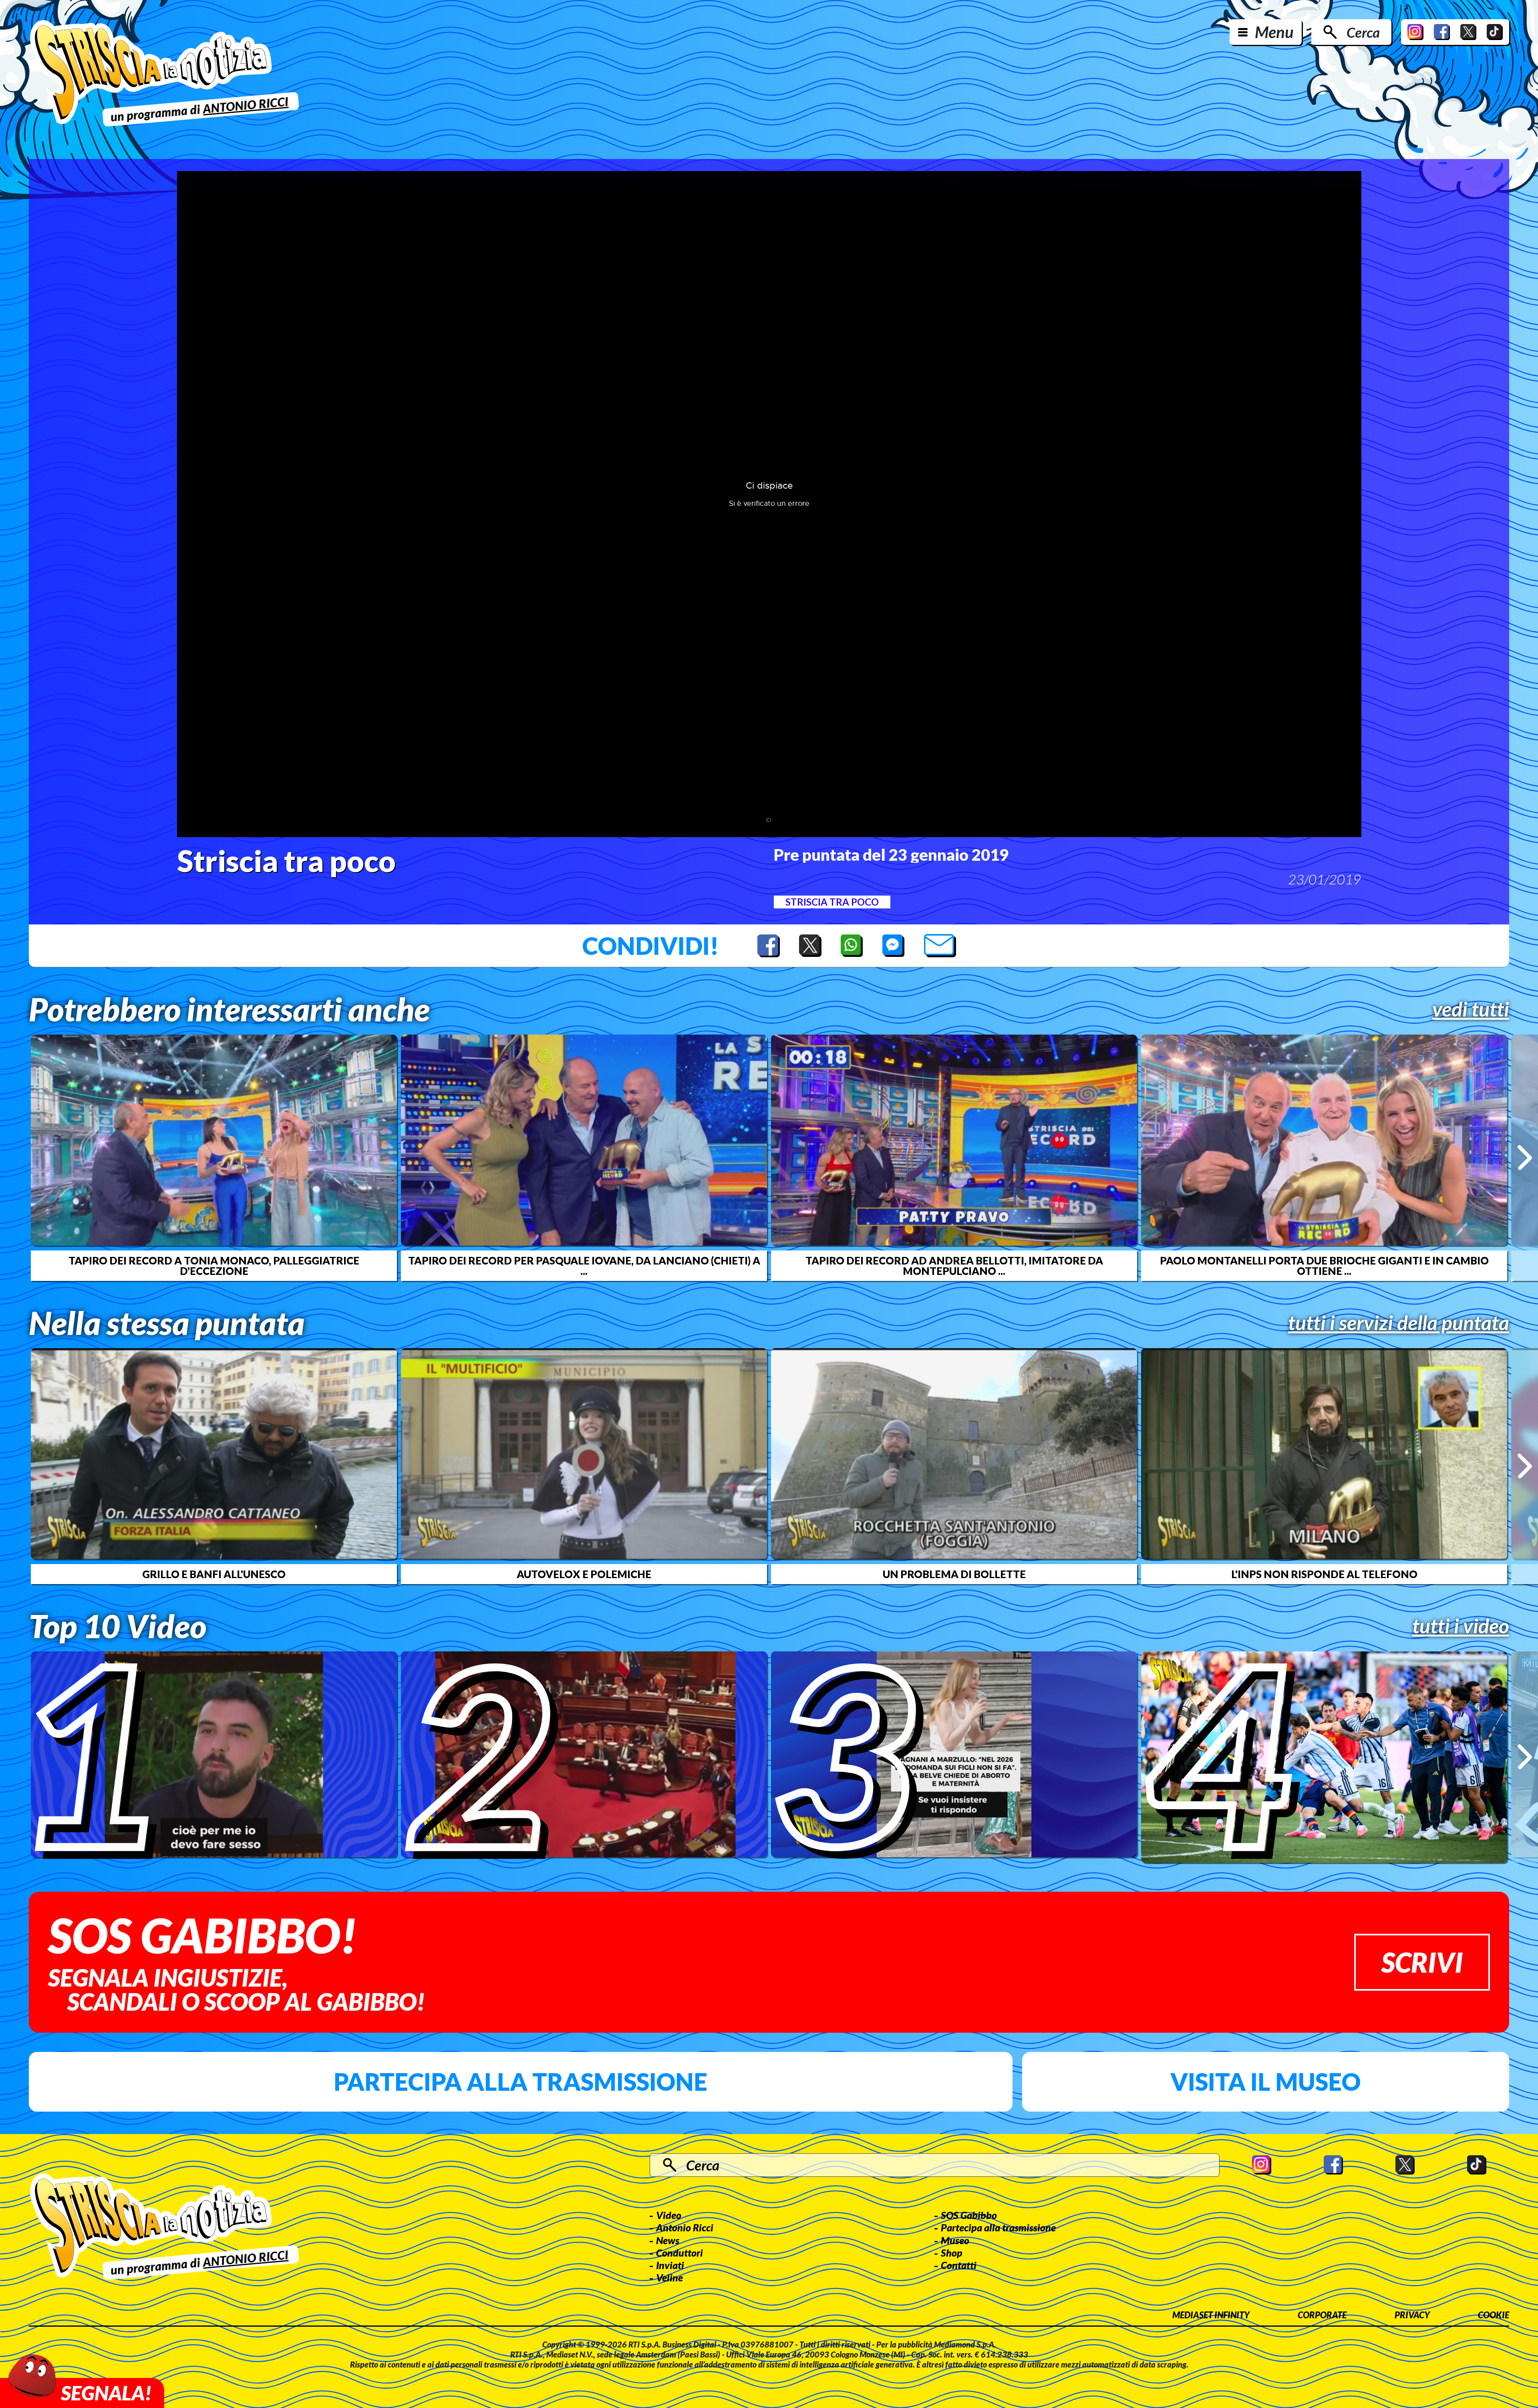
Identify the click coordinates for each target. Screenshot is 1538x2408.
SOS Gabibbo (969, 2215)
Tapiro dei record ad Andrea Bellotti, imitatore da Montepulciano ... (954, 1266)
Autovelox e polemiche (584, 1574)
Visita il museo (1265, 2082)
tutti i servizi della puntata (1399, 1323)
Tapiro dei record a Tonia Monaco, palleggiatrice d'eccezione (214, 1266)
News (668, 2240)
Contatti (959, 2265)
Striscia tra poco (832, 902)
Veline (669, 2277)
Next (1525, 1158)
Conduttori (679, 2253)
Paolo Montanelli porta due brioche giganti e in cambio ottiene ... (1324, 1266)
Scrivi (1422, 1962)
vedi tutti (1471, 1009)
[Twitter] (1468, 32)
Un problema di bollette (954, 1574)
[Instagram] (1415, 32)
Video (669, 2215)
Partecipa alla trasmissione (520, 2082)
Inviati (670, 2265)
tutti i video (1461, 1626)
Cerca (1363, 32)
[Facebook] (1442, 32)
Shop (952, 2253)
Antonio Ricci (685, 2227)
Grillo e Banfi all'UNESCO (214, 1574)
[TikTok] (1495, 32)
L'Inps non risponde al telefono (1324, 1574)
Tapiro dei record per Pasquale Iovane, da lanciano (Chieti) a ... (584, 1266)
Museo (955, 2240)
